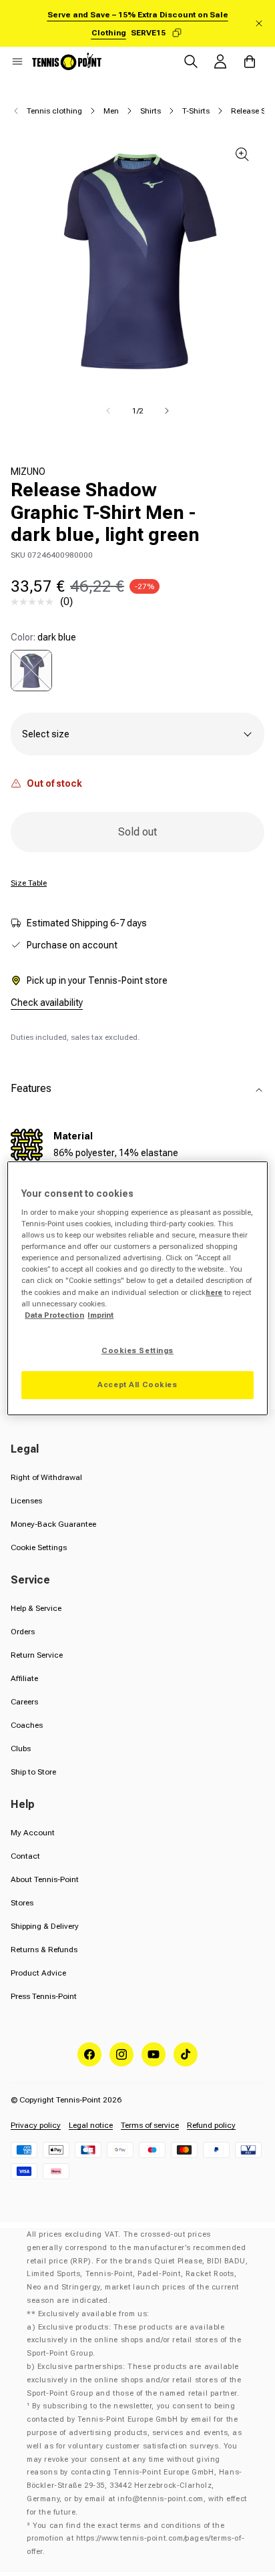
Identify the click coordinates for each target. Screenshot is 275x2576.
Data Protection (54, 1315)
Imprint (100, 1315)
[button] (17, 61)
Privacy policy (36, 2125)
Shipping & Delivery (45, 1926)
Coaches (27, 1725)
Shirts (151, 111)
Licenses (26, 1501)
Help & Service (36, 1608)
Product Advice (38, 1973)
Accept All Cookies (137, 1385)
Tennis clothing (54, 111)
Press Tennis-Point (44, 1996)
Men (111, 111)
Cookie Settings (39, 1547)
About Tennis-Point (45, 1879)
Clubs (21, 1749)
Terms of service (150, 2125)
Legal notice (91, 2125)
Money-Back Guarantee (53, 1524)
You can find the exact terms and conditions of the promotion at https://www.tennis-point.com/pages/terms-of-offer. (135, 2539)
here (214, 1292)
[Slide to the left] (108, 411)
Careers (24, 1702)
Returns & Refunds (44, 1950)
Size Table (29, 883)
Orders (23, 1632)
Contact (25, 1856)
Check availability (47, 1002)
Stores (22, 1903)
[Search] (191, 61)
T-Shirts (196, 111)
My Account (33, 1833)
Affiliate (24, 1678)
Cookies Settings (137, 1350)
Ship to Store (33, 1772)
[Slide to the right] (167, 411)
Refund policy (211, 2125)
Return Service (37, 1655)
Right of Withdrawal (46, 1477)
